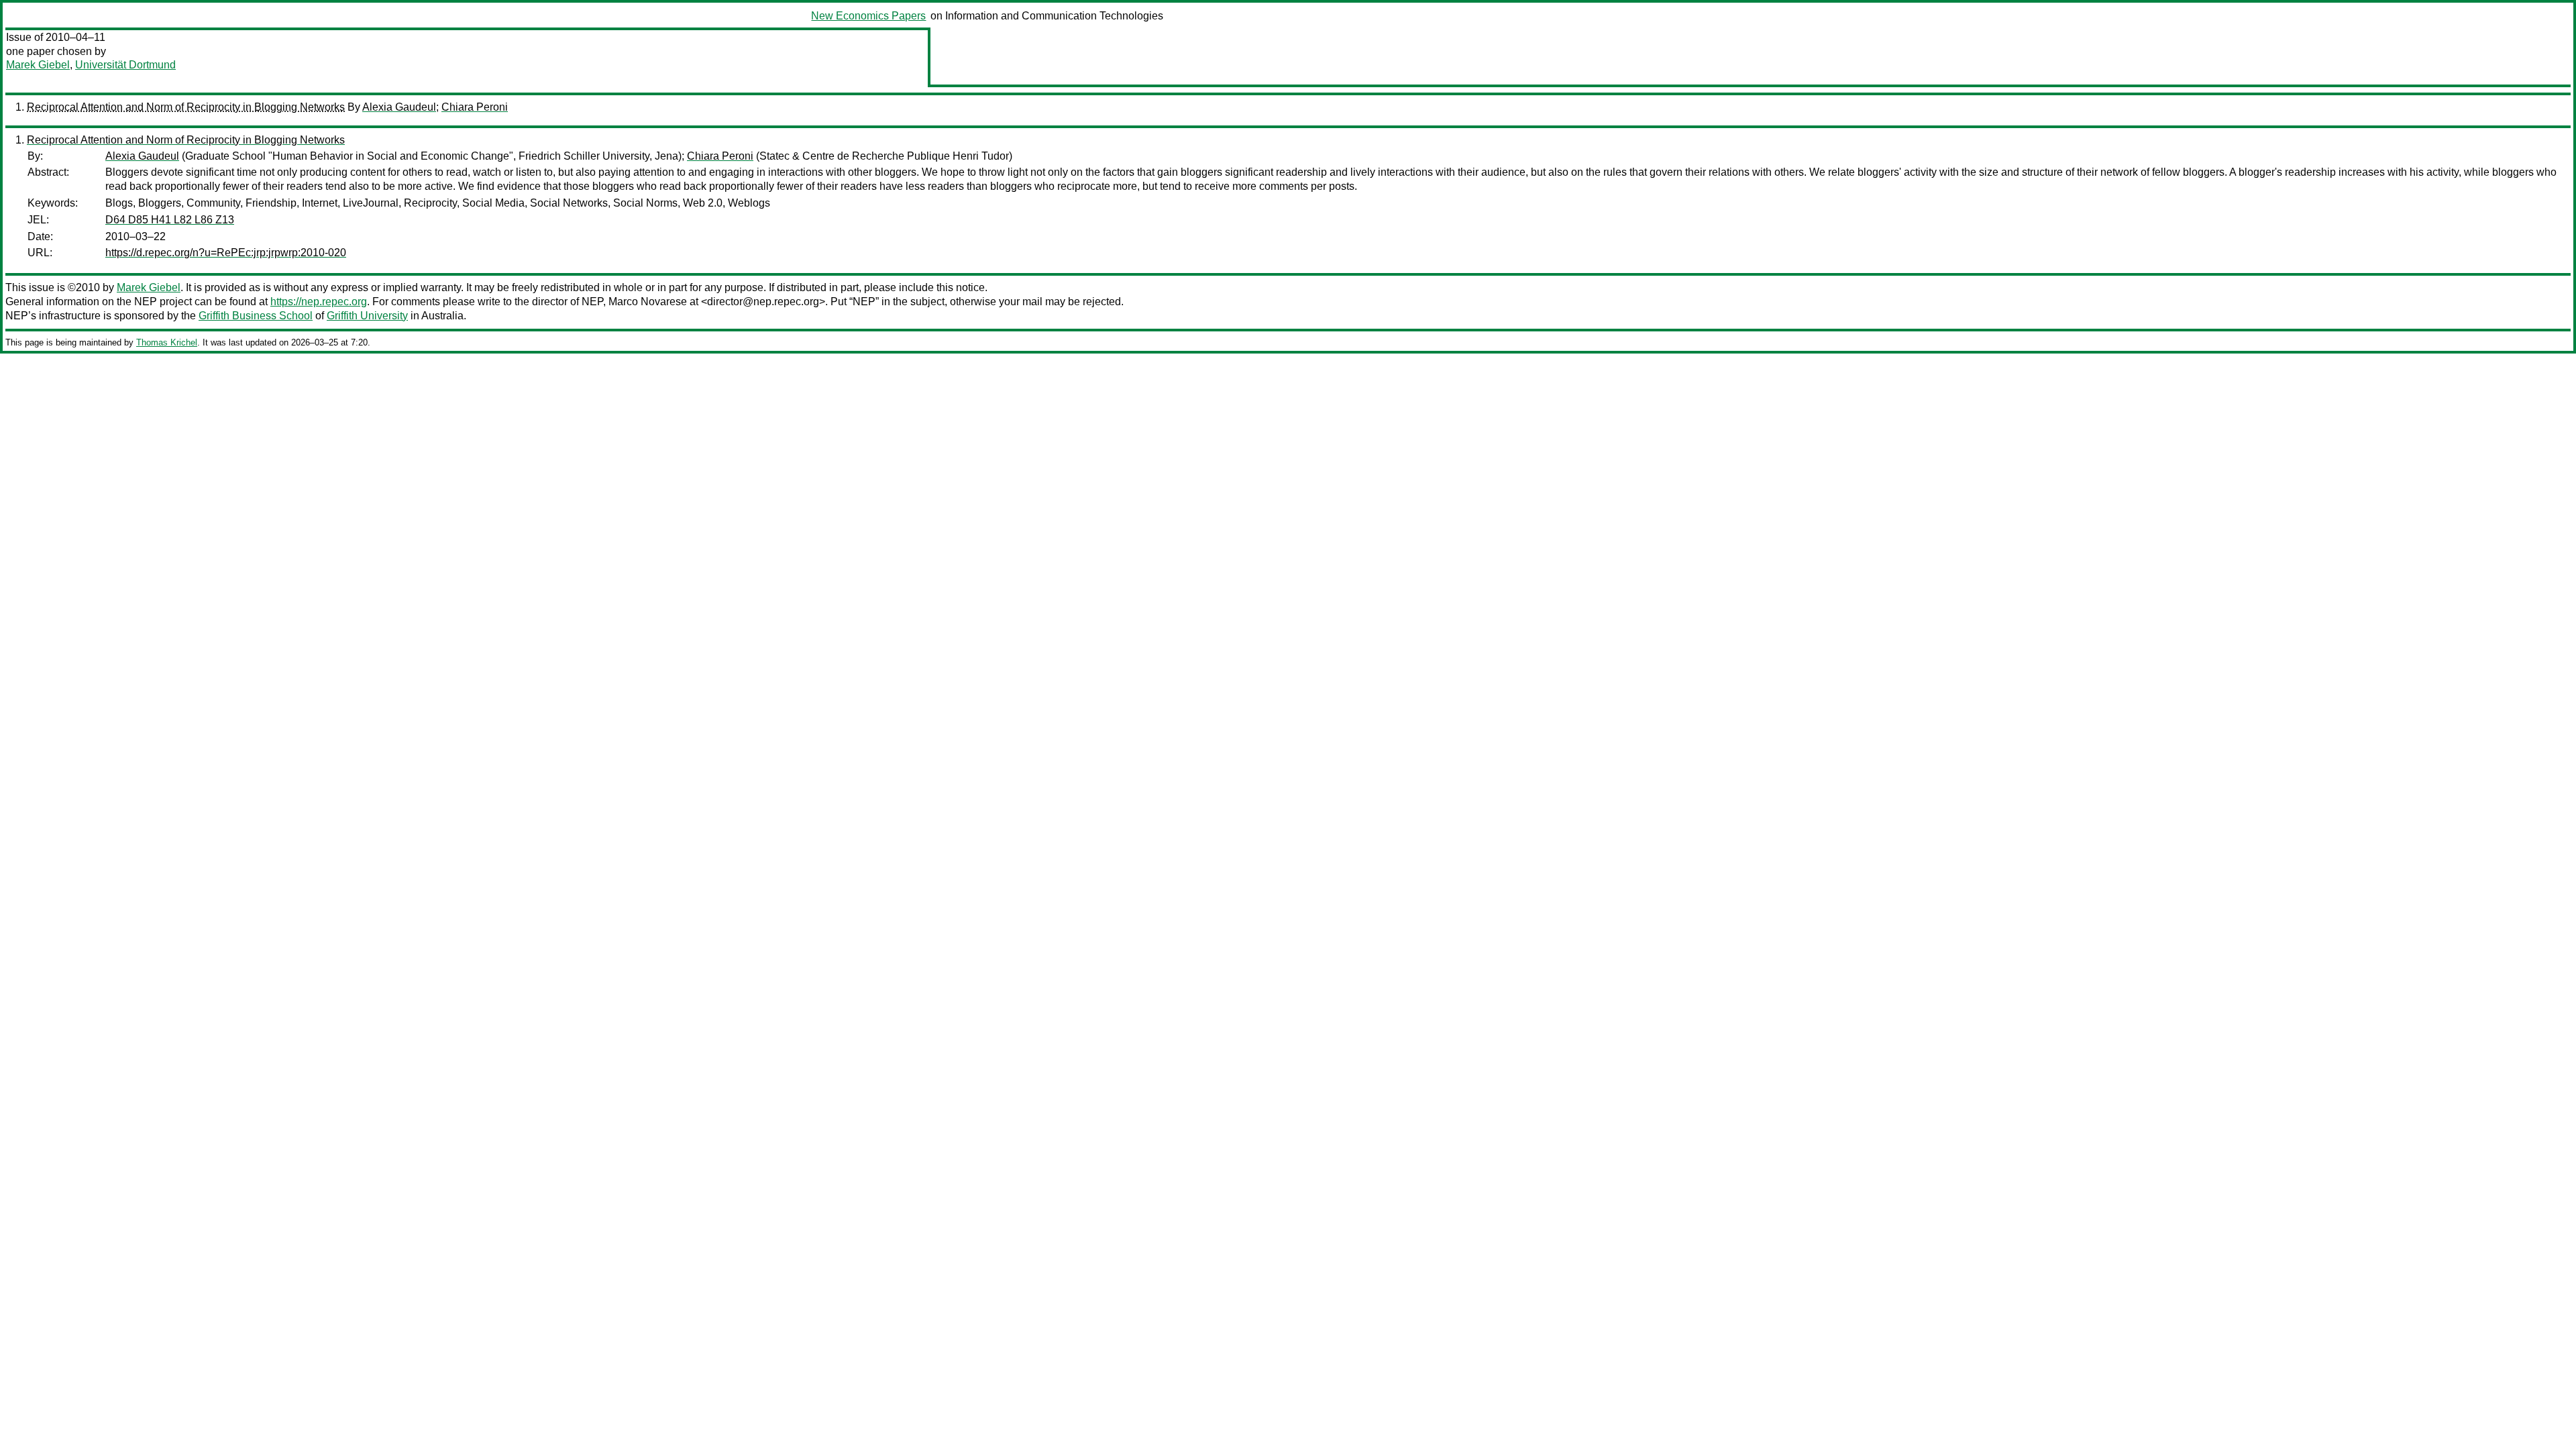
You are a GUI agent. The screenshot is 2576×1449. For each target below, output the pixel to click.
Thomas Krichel (167, 342)
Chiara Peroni (475, 107)
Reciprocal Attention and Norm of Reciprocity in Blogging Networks (186, 107)
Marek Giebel (38, 65)
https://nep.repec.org (319, 302)
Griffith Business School (256, 316)
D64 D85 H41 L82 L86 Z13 (170, 220)
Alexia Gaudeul (399, 107)
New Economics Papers (868, 16)
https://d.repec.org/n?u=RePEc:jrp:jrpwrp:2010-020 (226, 253)
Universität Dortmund (125, 65)
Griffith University (367, 316)
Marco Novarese (648, 302)
